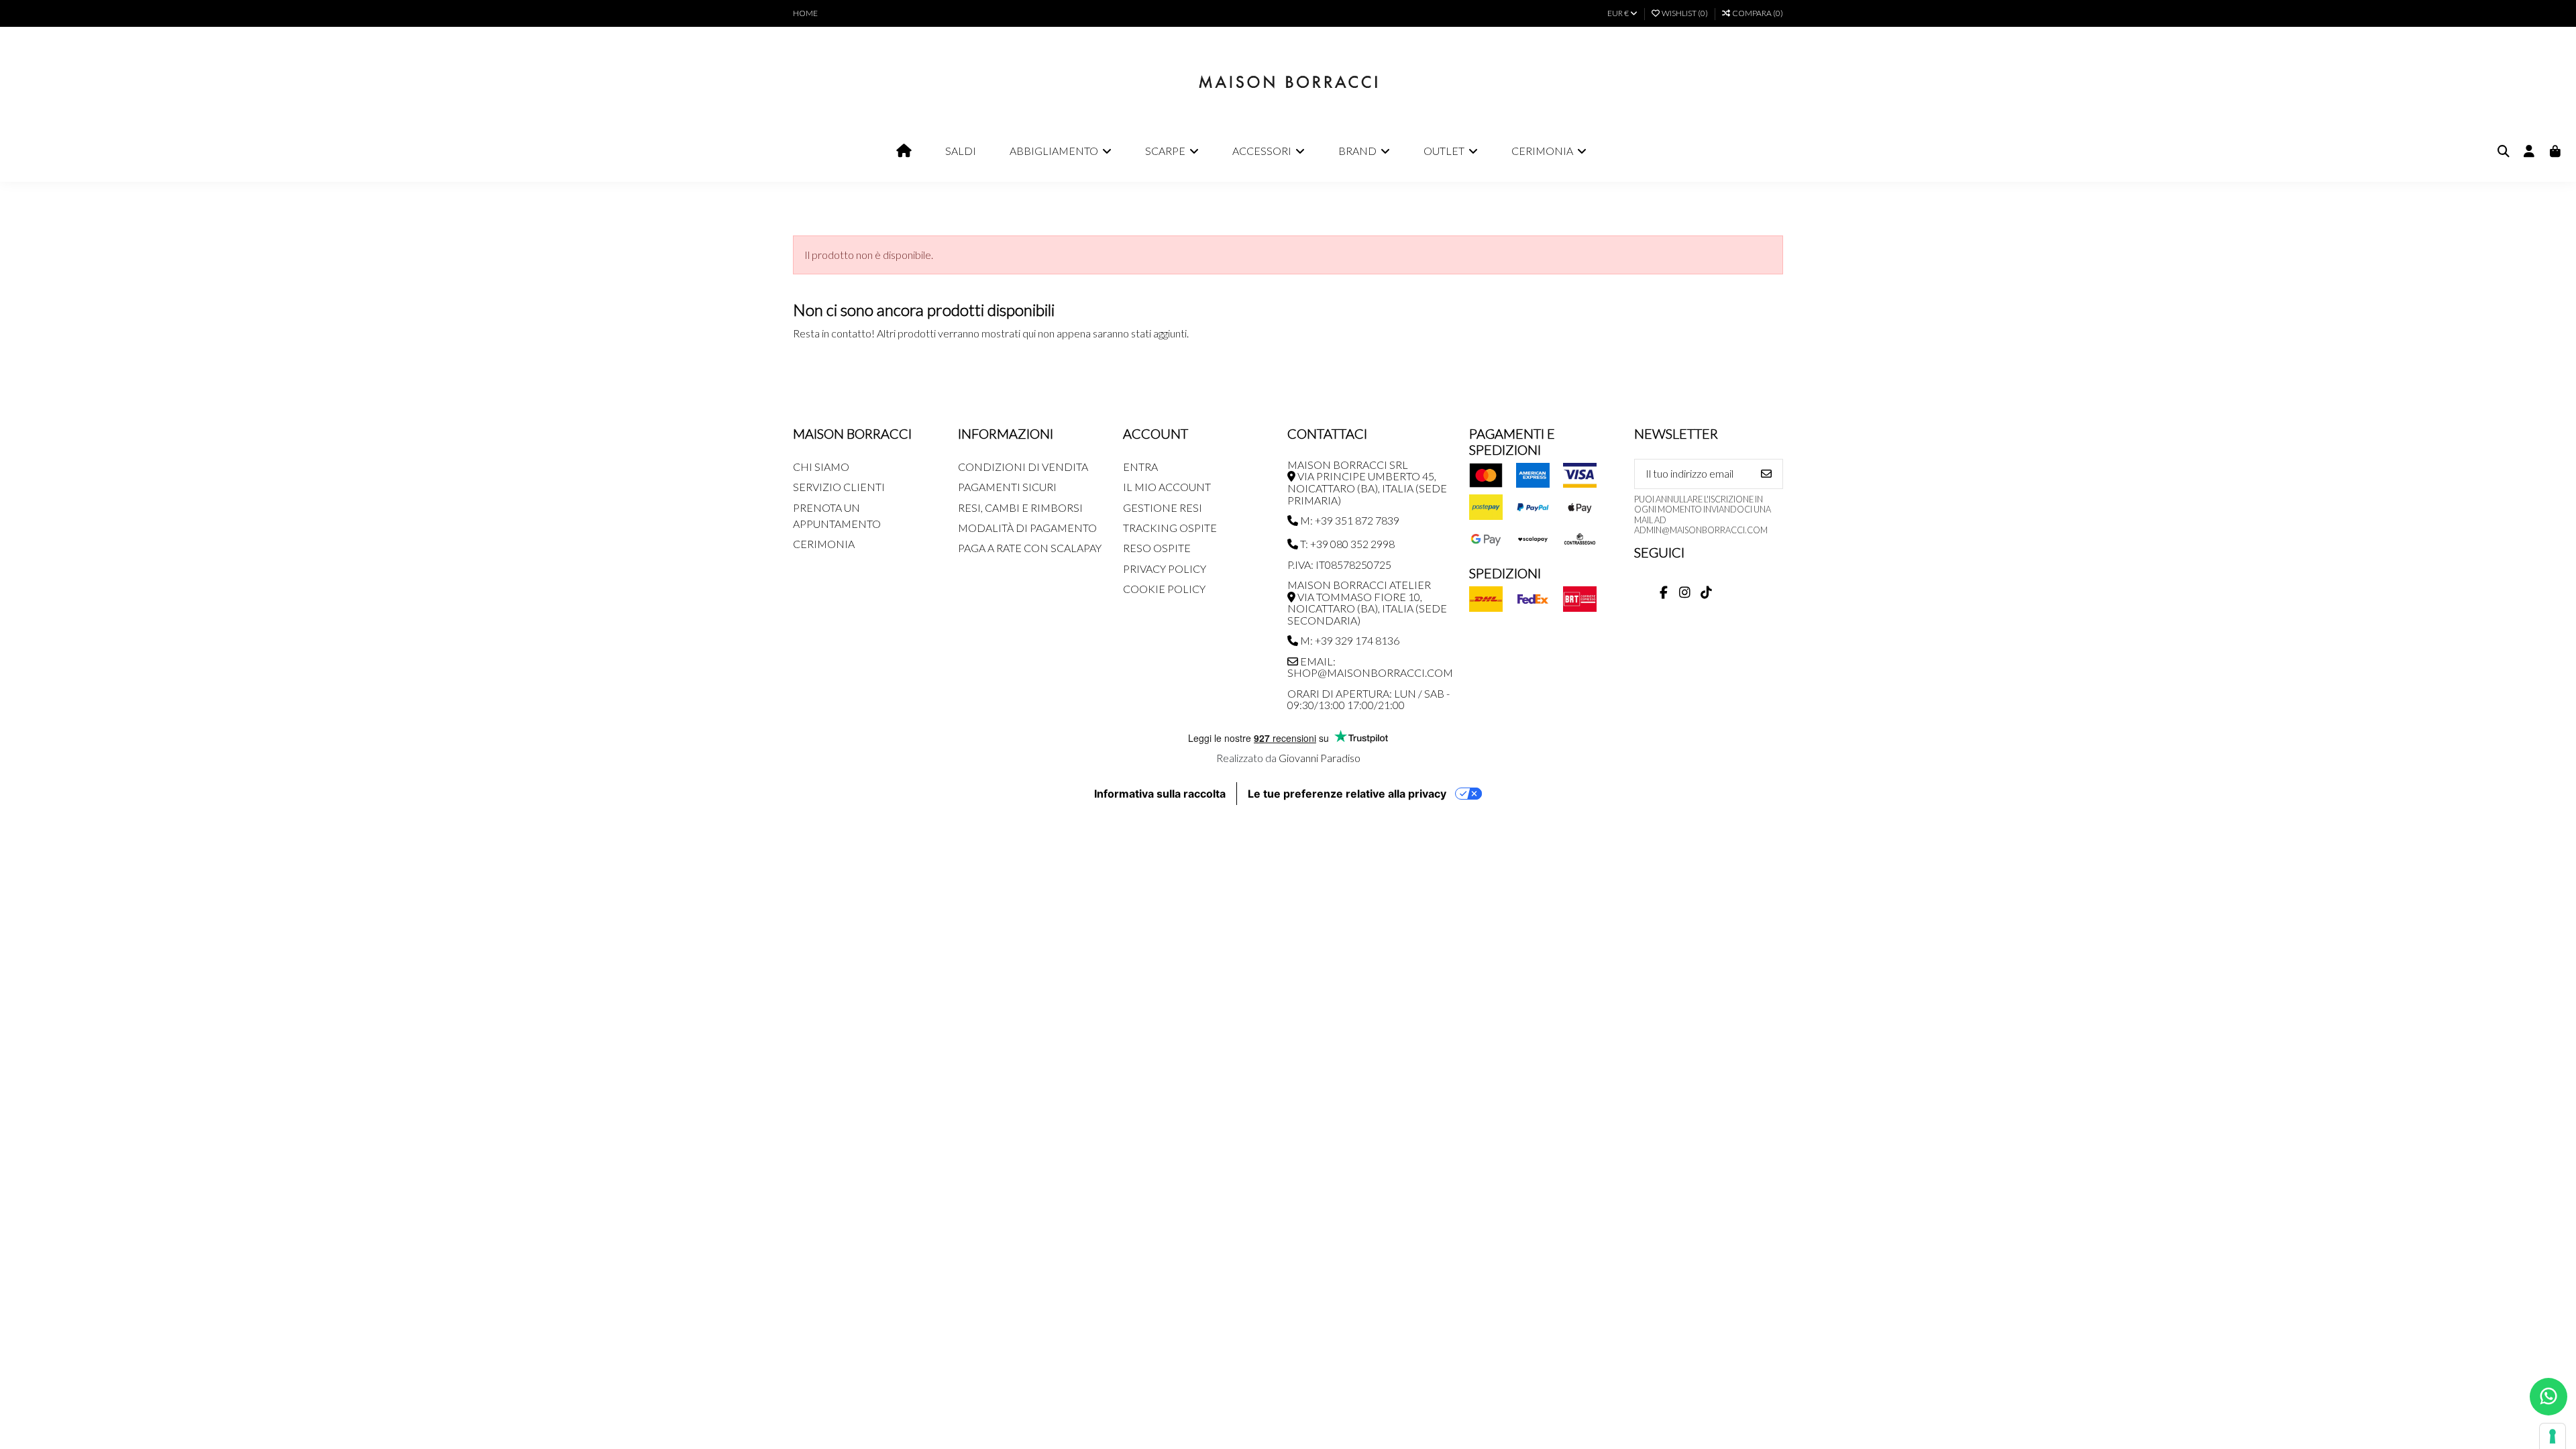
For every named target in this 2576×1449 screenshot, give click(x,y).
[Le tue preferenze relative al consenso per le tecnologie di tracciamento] (2553, 1436)
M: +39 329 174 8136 (1349, 640)
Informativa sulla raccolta (1160, 794)
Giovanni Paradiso (1320, 758)
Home (805, 13)
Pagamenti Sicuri (1007, 487)
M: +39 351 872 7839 (1349, 520)
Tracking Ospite (1170, 528)
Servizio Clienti (839, 487)
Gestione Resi (1163, 507)
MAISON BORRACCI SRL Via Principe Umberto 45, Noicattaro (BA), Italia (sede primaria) (1367, 482)
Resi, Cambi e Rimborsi (1020, 507)
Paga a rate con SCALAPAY (1030, 548)
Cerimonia (824, 544)
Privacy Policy (1165, 569)
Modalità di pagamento (1027, 528)
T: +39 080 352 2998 (1346, 544)
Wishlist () (1685, 13)
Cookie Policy (1164, 589)
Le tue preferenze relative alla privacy (1347, 794)
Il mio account (1167, 487)
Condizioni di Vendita (1023, 467)
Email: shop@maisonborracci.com (1370, 667)
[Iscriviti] (1766, 474)
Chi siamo (821, 467)
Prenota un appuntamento (837, 516)
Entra (1140, 467)
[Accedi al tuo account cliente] (2529, 152)
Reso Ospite (1157, 548)
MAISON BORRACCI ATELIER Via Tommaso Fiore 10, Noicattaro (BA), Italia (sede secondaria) (1367, 602)
